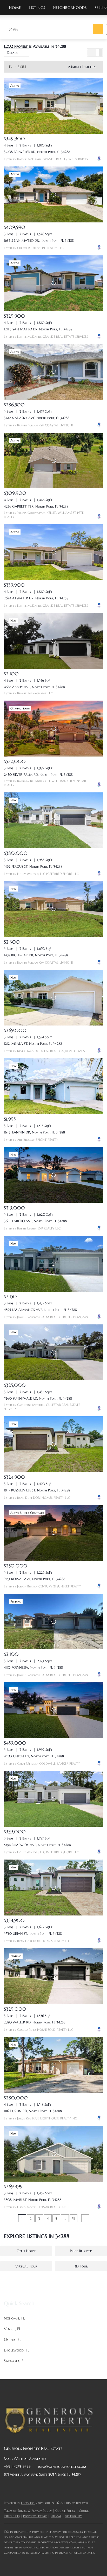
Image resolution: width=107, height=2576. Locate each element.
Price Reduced (81, 2251)
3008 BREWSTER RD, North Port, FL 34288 (37, 152)
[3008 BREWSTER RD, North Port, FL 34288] (53, 106)
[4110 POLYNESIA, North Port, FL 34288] (53, 1622)
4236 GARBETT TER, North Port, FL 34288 (36, 506)
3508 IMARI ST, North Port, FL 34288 (33, 2200)
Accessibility (73, 2516)
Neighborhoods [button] (70, 8)
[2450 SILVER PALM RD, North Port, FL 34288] (53, 729)
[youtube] (60, 2486)
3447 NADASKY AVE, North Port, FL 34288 (37, 418)
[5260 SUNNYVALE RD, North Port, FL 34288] (53, 1352)
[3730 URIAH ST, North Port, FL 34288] (53, 1888)
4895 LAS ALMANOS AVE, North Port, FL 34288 (40, 1310)
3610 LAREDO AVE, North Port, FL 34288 (35, 1221)
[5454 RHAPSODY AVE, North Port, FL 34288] (53, 1799)
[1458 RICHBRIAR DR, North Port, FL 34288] (53, 909)
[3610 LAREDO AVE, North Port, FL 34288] (53, 1175)
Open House (26, 2251)
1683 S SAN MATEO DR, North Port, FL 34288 (39, 241)
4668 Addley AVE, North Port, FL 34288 (34, 687)
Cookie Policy (65, 2511)
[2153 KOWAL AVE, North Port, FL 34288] (53, 1533)
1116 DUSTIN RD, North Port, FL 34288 (33, 2111)
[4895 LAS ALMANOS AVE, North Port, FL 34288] (53, 1264)
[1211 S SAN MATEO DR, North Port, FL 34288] (53, 283)
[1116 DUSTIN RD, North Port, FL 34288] (53, 2065)
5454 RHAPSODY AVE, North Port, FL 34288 (37, 1845)
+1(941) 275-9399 (17, 2466)
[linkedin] (18, 2486)
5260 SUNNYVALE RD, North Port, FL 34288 (38, 1398)
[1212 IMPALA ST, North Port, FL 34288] (53, 998)
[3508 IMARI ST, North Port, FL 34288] (53, 2154)
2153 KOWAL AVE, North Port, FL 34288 (35, 1579)
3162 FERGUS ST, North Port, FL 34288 (33, 866)
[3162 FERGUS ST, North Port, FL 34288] (53, 820)
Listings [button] (37, 8)
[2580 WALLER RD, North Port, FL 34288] (53, 1976)
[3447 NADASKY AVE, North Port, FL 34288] (53, 372)
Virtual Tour (26, 2266)
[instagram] (49, 2486)
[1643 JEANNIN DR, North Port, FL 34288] (53, 1086)
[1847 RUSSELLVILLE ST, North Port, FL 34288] (53, 1444)
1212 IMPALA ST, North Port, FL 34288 (33, 1044)
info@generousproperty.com (62, 2466)
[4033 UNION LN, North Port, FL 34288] (53, 1710)
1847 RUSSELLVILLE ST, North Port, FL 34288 (37, 1490)
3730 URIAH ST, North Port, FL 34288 (33, 1934)
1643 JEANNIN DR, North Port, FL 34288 (34, 1132)
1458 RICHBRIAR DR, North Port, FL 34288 (36, 955)
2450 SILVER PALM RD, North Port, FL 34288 (38, 775)
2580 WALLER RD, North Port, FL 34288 (35, 2022)
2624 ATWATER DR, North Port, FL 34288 (36, 598)
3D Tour (81, 2266)
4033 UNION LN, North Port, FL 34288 (34, 1756)
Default (13, 53)
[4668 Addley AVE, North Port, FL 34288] (53, 641)
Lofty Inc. (28, 2503)
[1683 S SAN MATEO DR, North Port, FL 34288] (53, 194)
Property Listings (35, 2516)
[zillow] (39, 2486)
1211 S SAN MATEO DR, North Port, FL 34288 (38, 329)
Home (15, 8)
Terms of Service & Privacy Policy (28, 2511)
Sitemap (56, 2516)
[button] (98, 29)
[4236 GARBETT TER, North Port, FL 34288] (53, 461)
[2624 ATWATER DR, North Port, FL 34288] (53, 552)
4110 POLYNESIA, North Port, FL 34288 (33, 1667)
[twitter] (29, 2486)
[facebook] (8, 2486)
